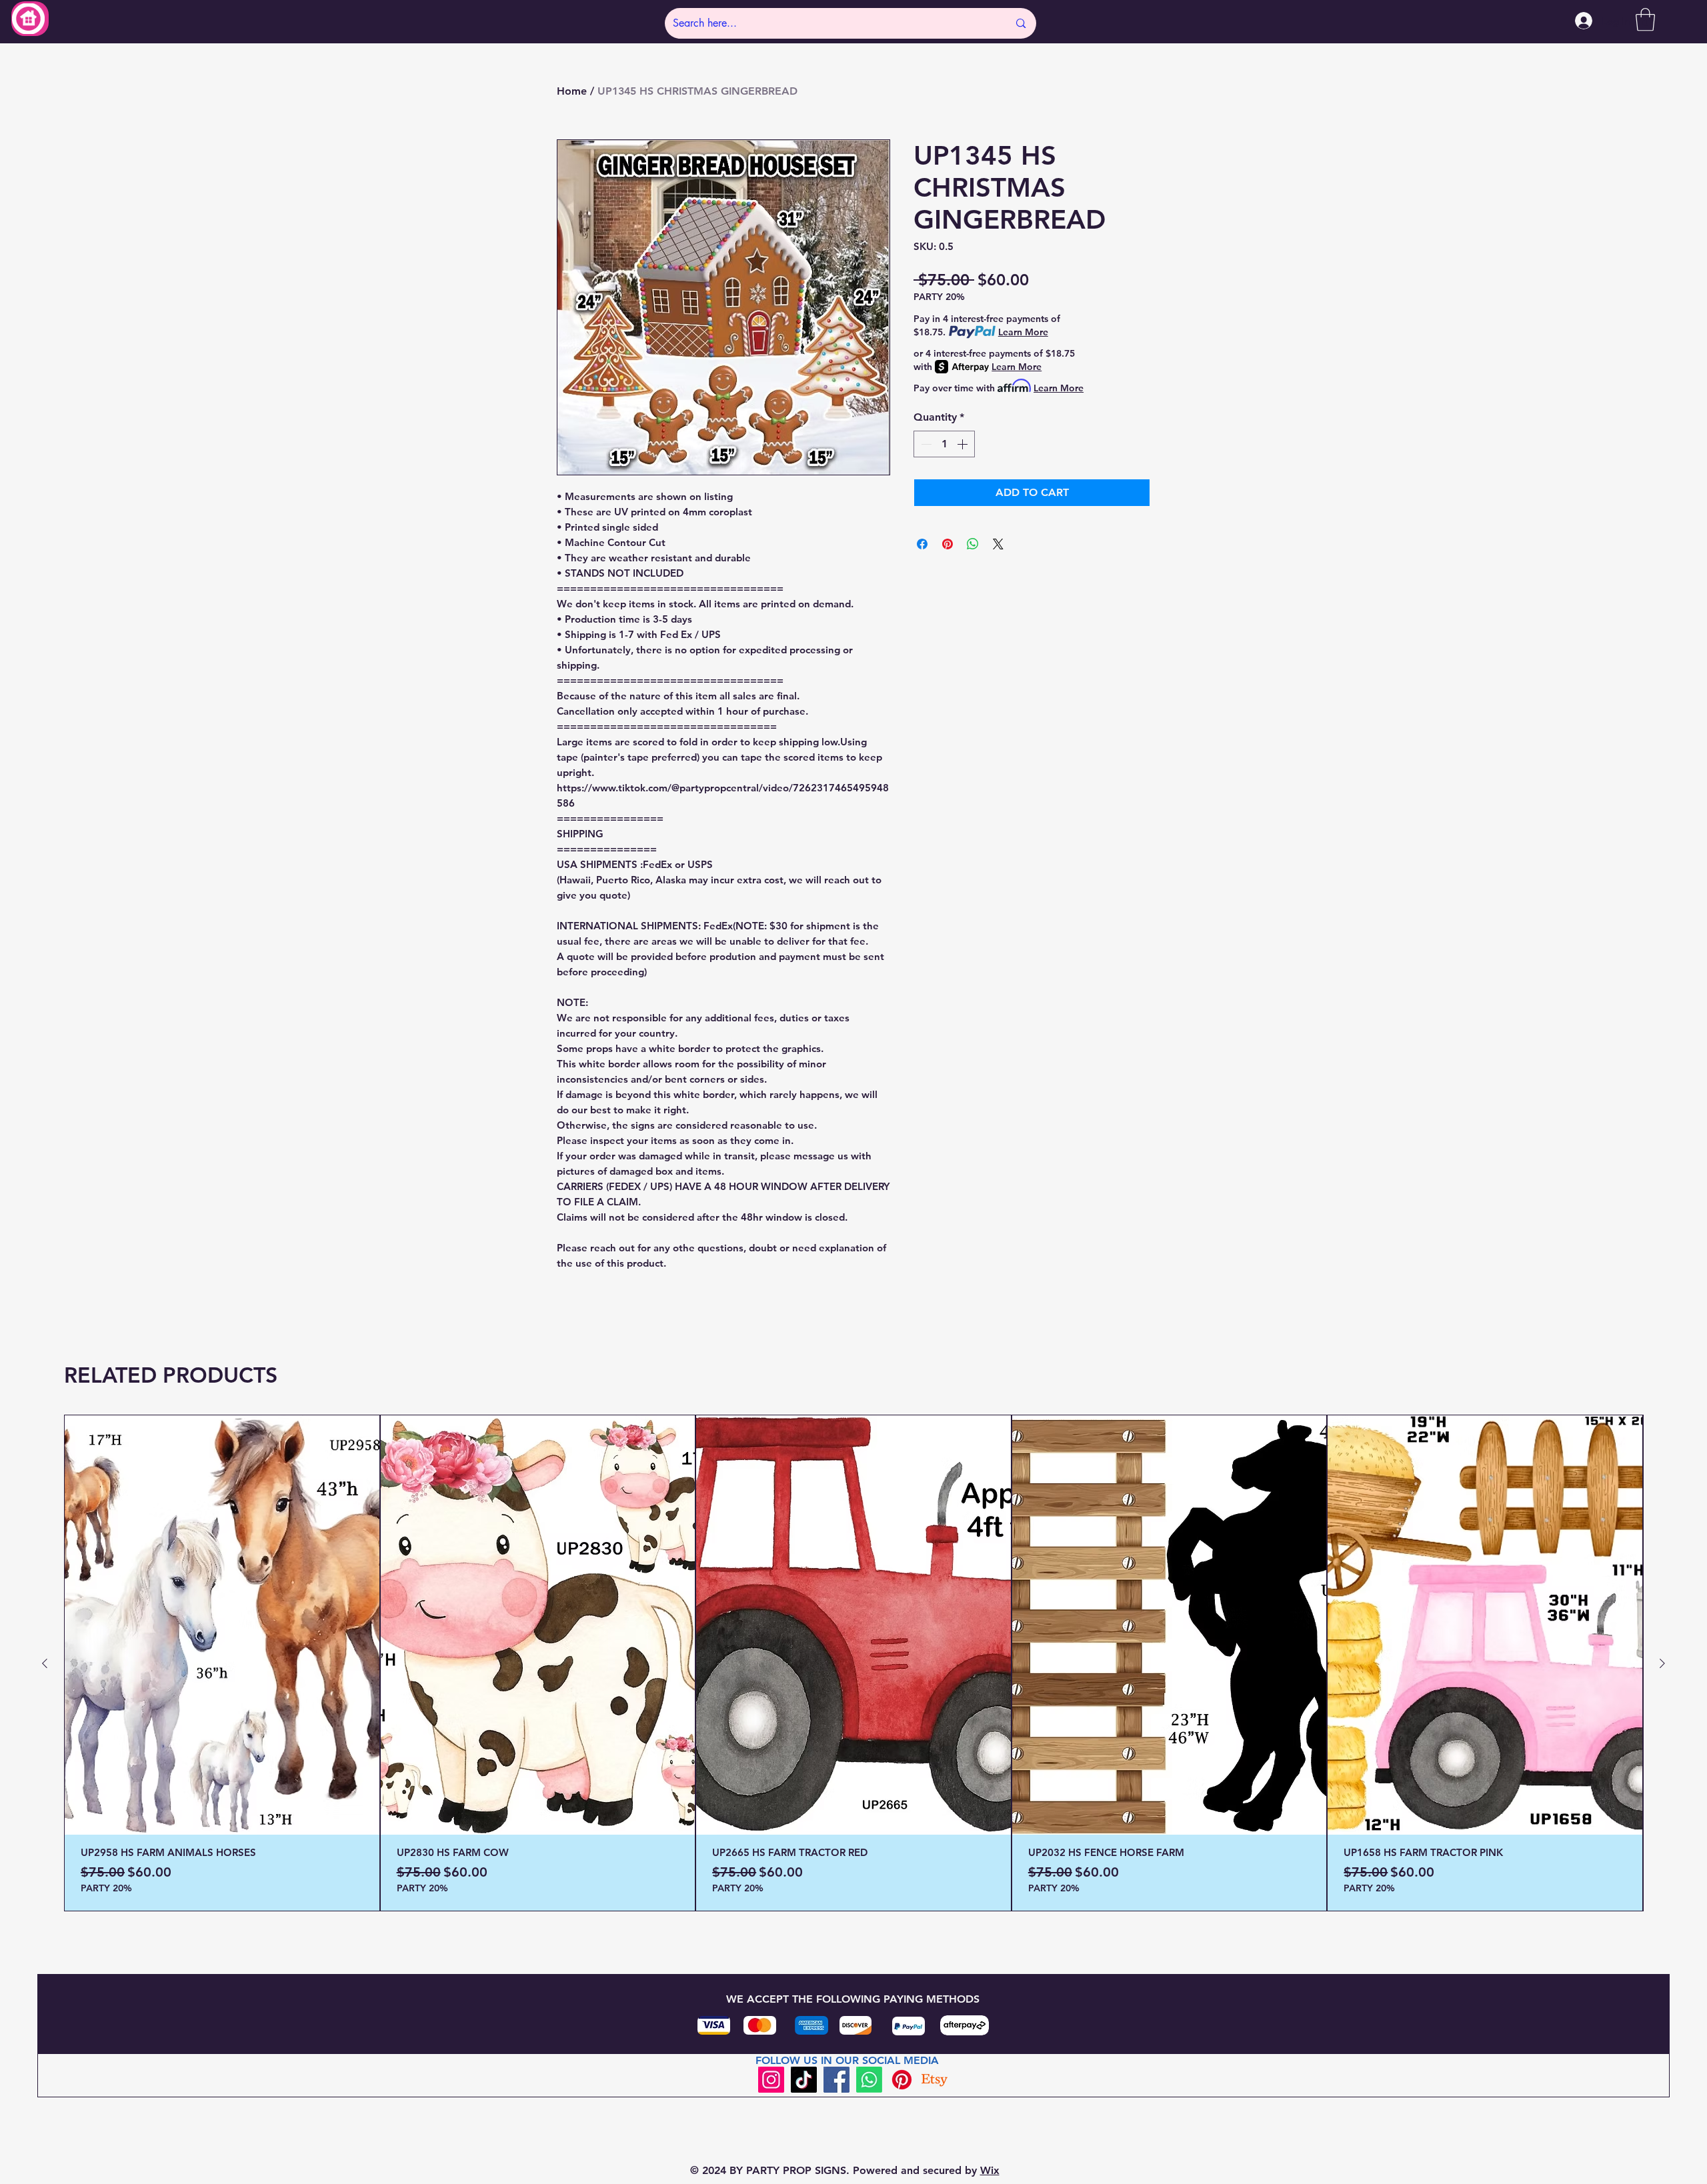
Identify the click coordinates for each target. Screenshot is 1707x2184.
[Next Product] (1662, 1663)
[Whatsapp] (869, 2080)
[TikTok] (804, 2080)
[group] (853, 1663)
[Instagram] (771, 2080)
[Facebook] (836, 2080)
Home (572, 91)
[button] (1645, 20)
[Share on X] (998, 544)
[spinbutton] (944, 444)
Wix (990, 2170)
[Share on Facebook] (922, 544)
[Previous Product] (45, 1663)
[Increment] (964, 444)
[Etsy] (935, 2080)
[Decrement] (925, 444)
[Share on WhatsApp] (973, 544)
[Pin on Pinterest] (948, 544)
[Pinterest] (902, 2080)
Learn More (1023, 332)
